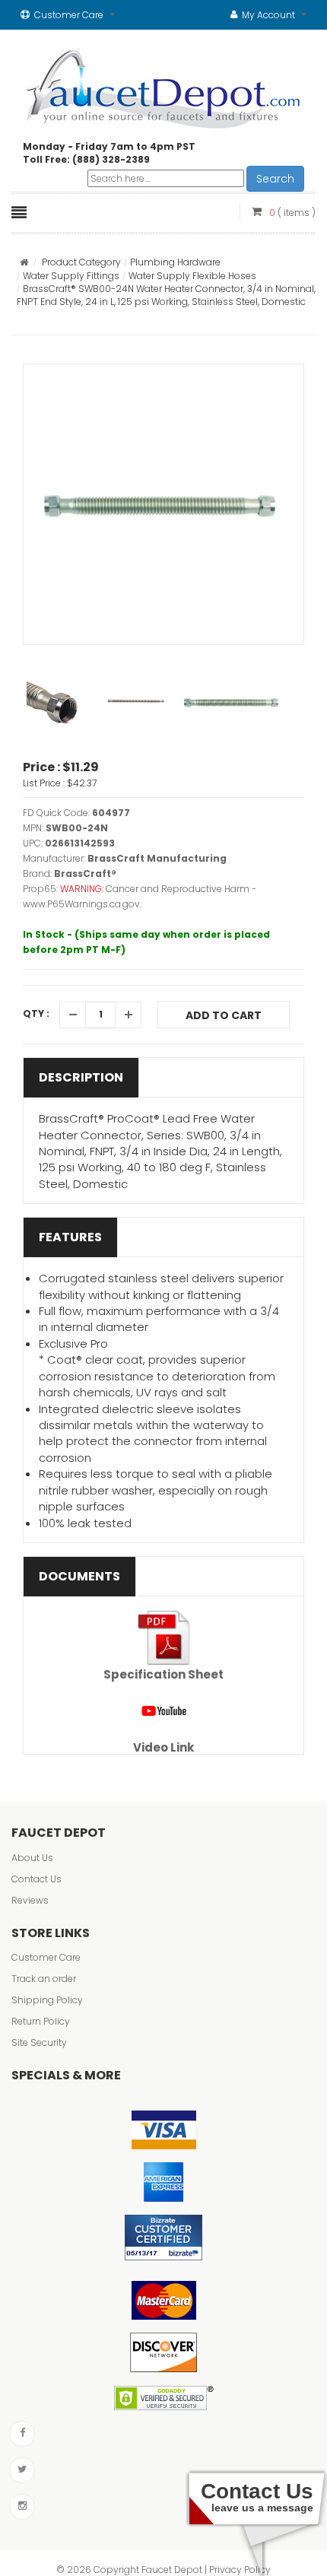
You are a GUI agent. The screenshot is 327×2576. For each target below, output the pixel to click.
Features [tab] (70, 1237)
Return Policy (41, 2021)
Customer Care (46, 1957)
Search (275, 179)
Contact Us (37, 1879)
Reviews (30, 1900)
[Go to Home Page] (24, 262)
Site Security (39, 2042)
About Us (32, 1858)
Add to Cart (224, 1015)
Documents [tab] (79, 1576)
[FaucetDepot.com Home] (164, 86)
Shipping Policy (47, 2000)
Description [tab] (81, 1077)
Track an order (44, 1979)
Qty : (36, 1013)
